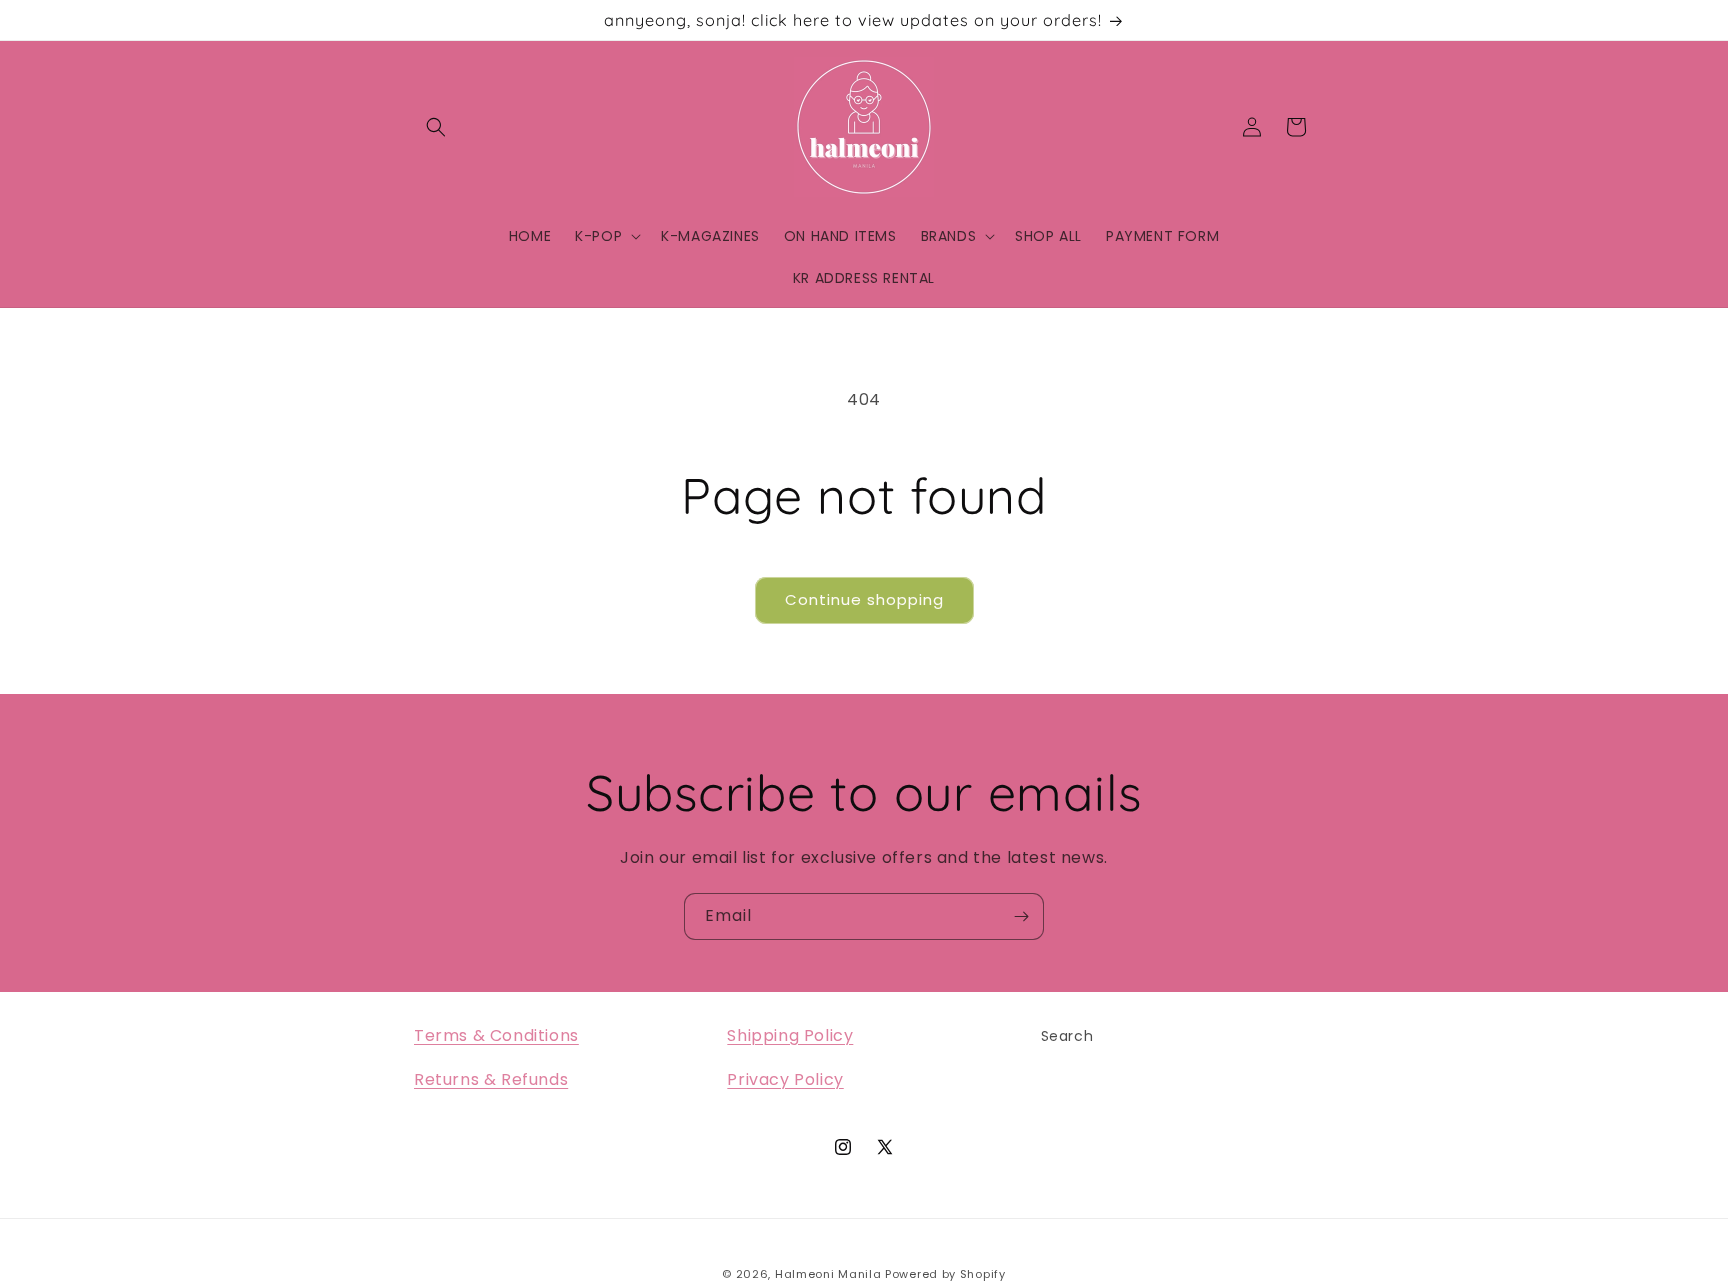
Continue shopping (864, 599)
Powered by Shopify (945, 1274)
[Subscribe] (1021, 916)
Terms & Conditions (496, 1035)
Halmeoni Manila (828, 1274)
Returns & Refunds (491, 1080)
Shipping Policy (790, 1035)
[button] (436, 127)
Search (1067, 1036)
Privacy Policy (785, 1080)
